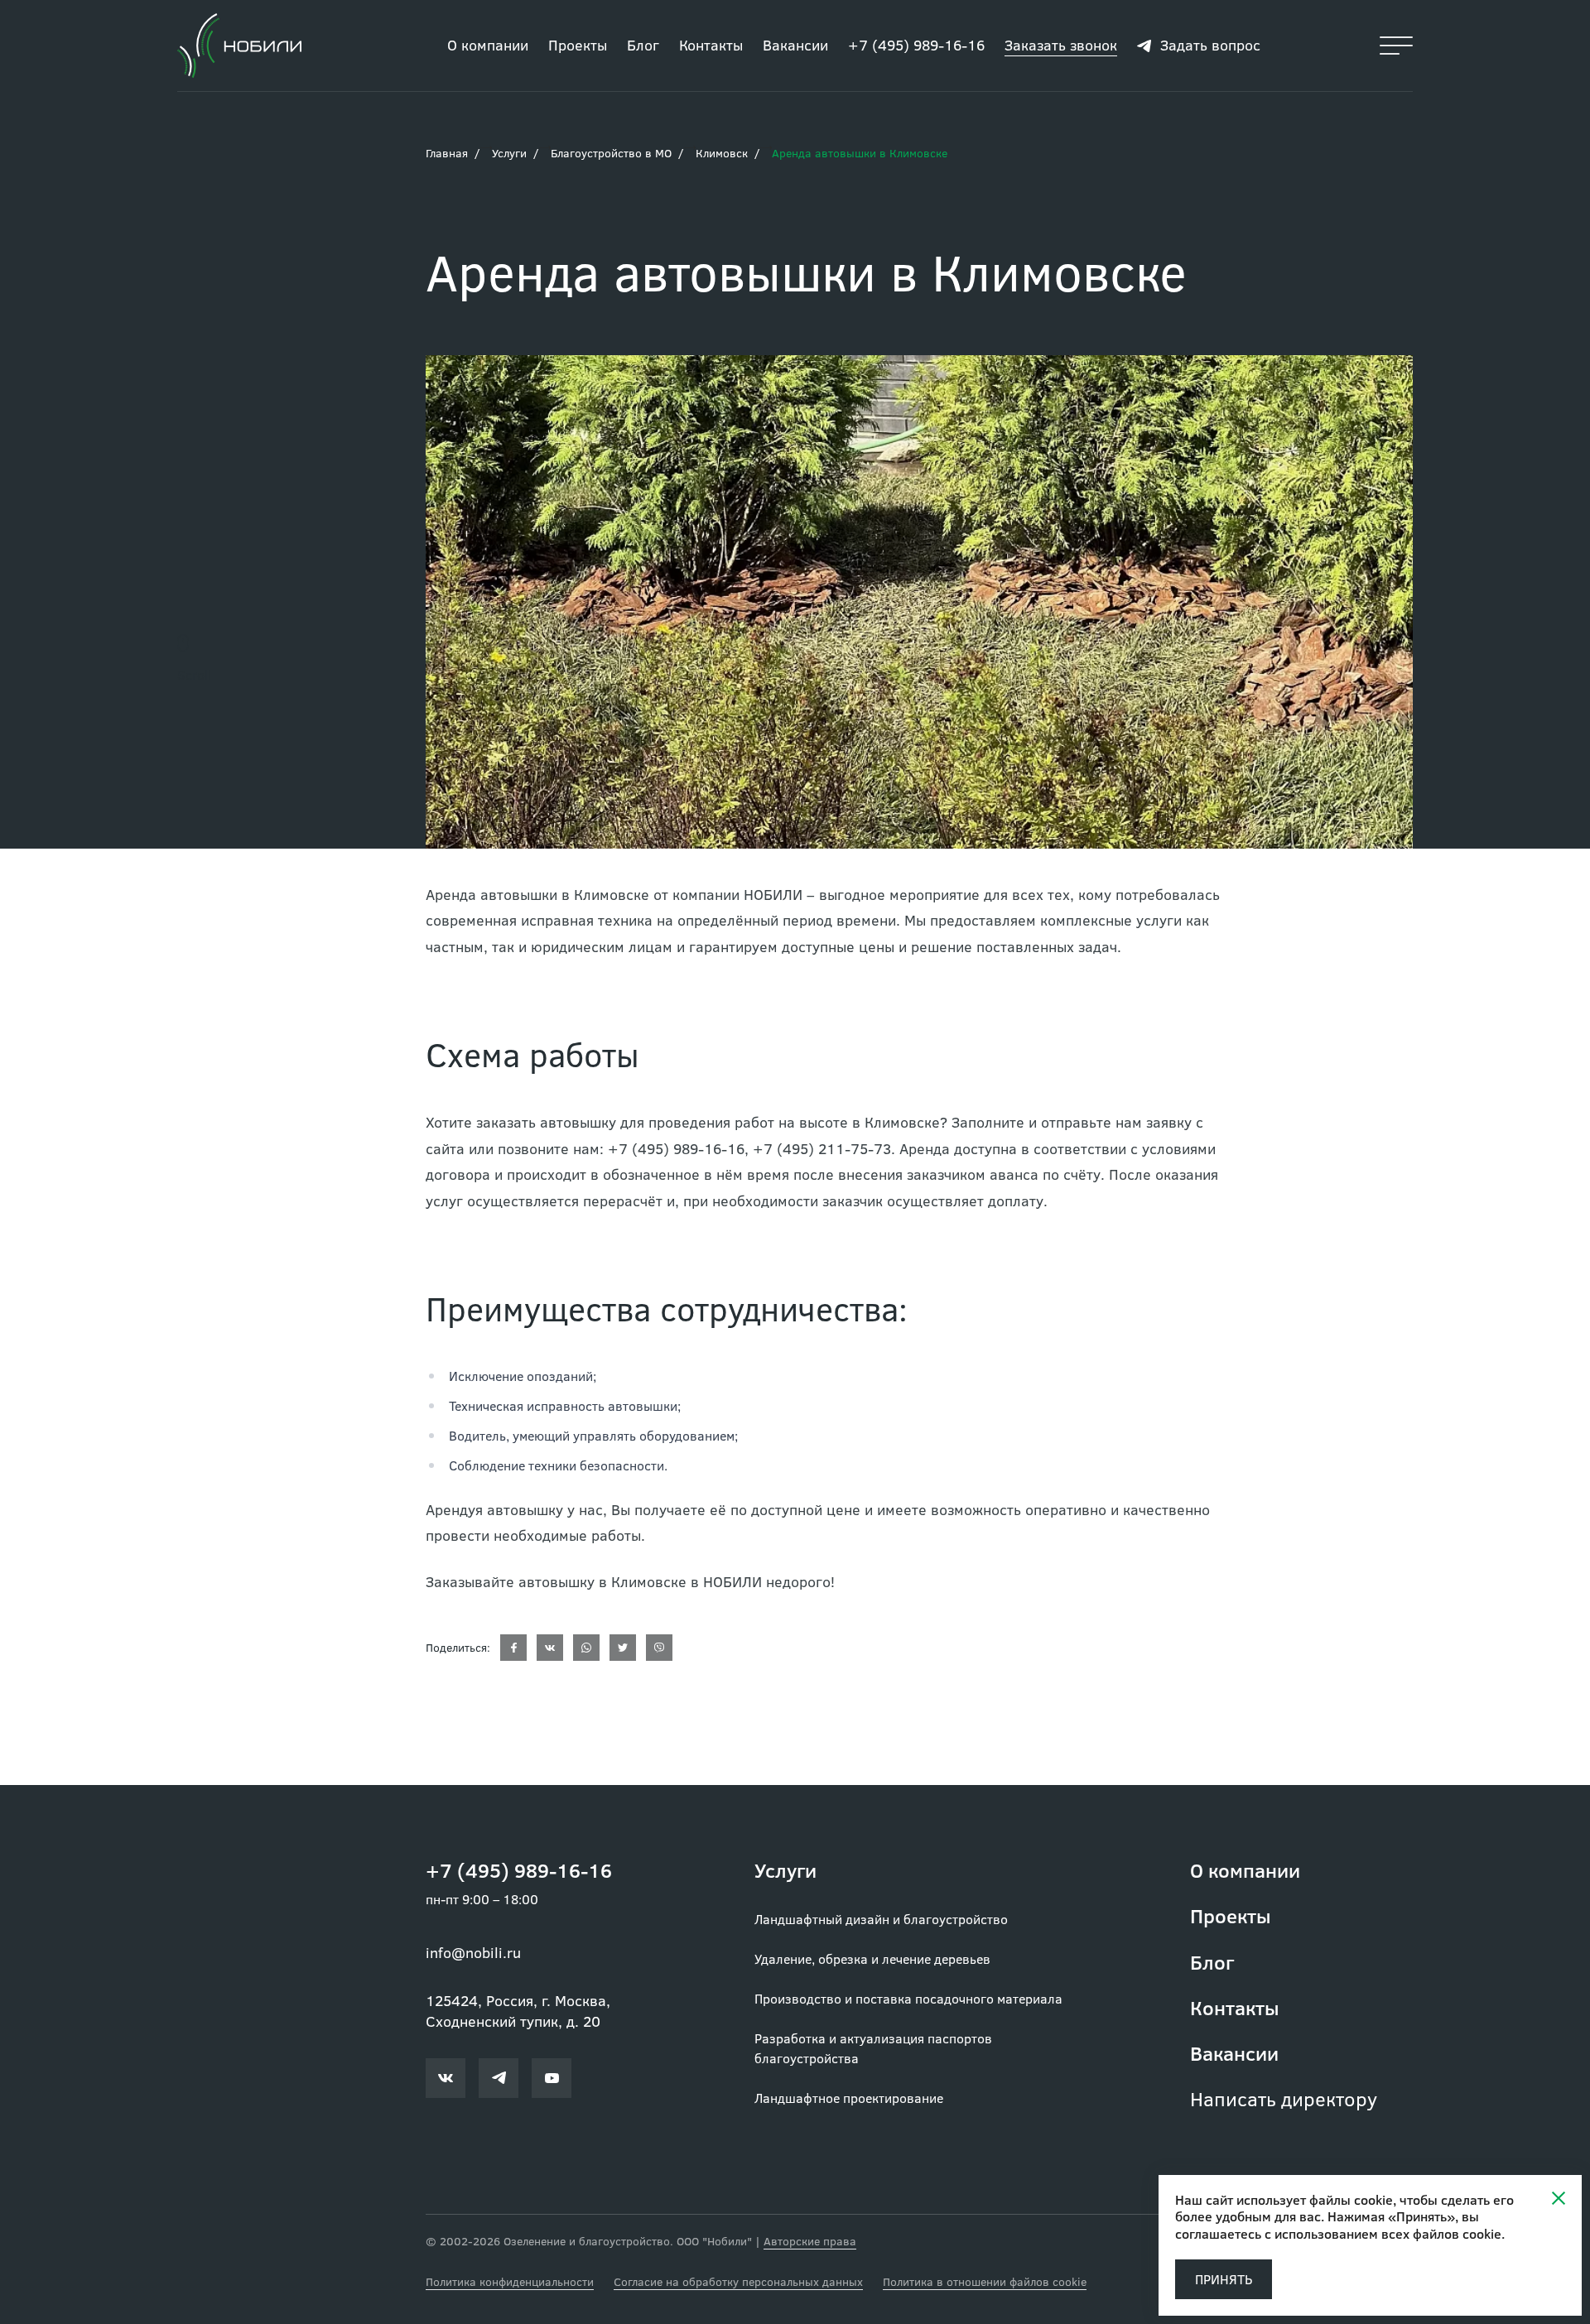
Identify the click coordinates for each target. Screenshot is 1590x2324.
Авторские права (810, 2241)
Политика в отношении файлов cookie (985, 2281)
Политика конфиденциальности (510, 2281)
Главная (447, 153)
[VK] (550, 1648)
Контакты (711, 45)
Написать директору (1284, 2098)
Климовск (722, 153)
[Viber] (659, 1648)
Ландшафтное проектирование (849, 2098)
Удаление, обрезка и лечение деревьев (872, 1958)
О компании (488, 45)
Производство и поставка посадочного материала (908, 1998)
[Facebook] (513, 1648)
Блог (643, 45)
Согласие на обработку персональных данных (738, 2281)
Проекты (578, 45)
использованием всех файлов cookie (1388, 2233)
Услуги (509, 153)
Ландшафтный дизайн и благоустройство (881, 1919)
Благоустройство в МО (611, 153)
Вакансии (795, 45)
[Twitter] (623, 1648)
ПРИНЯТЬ (1224, 2279)
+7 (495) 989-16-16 (916, 45)
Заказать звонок (1061, 45)
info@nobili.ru (473, 1952)
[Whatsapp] (586, 1648)
